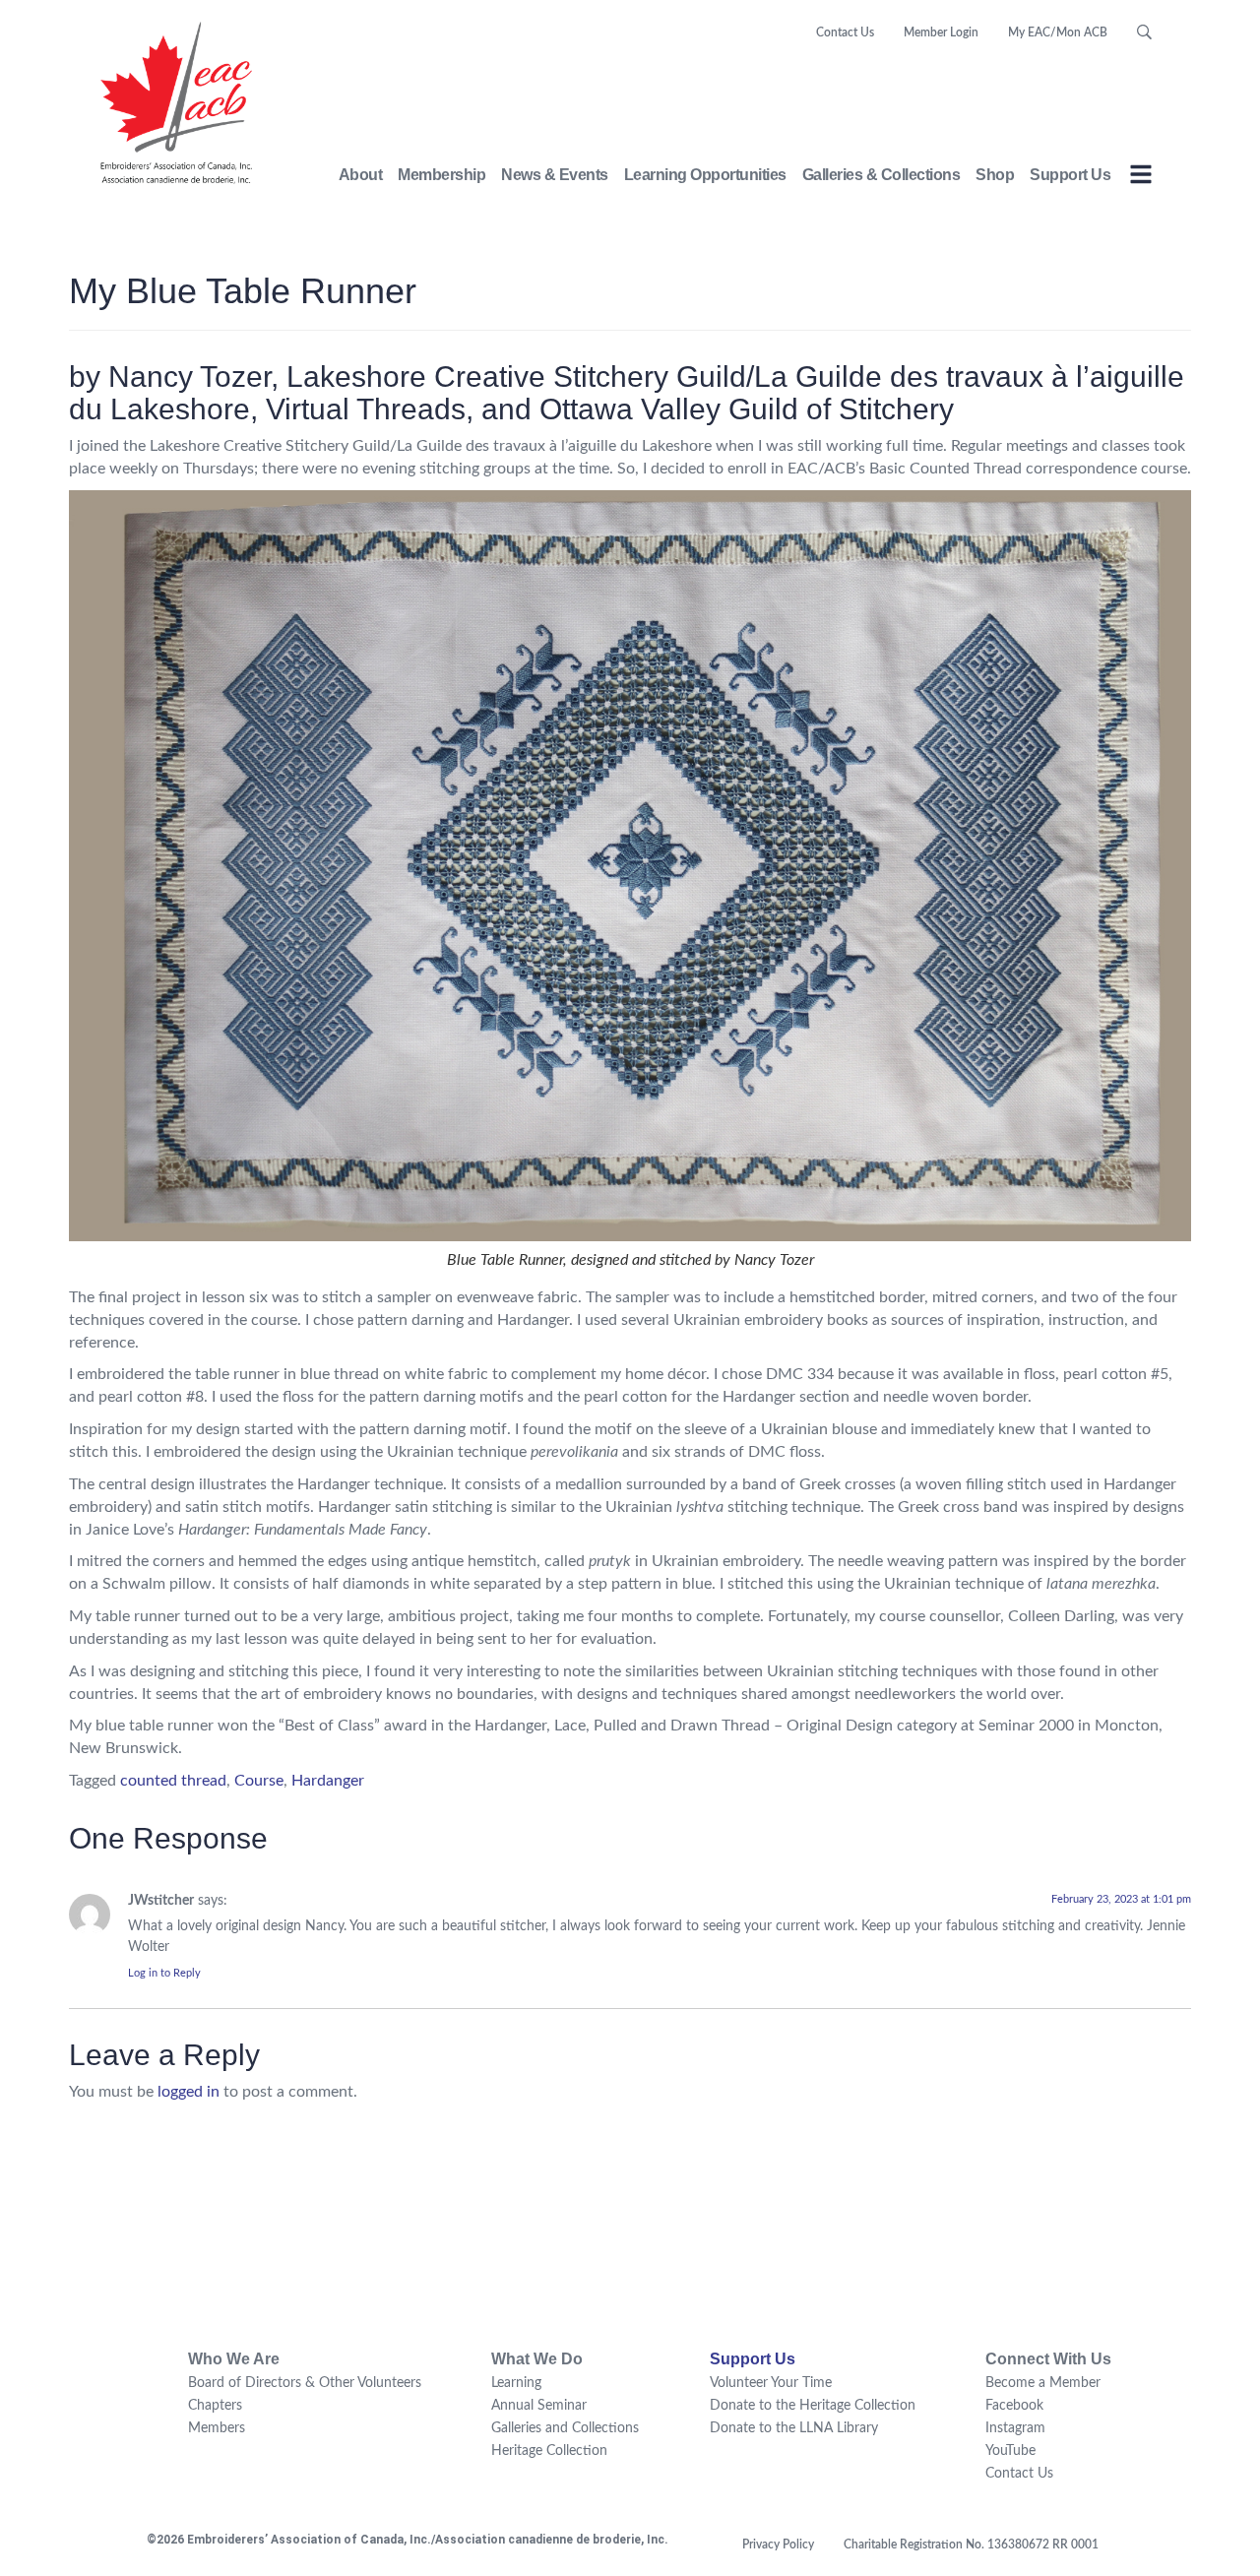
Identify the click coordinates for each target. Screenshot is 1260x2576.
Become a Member (1043, 2383)
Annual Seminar (539, 2406)
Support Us (1070, 175)
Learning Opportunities (705, 175)
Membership (441, 175)
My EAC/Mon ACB (1058, 32)
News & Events (555, 175)
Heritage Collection (549, 2451)
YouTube (1010, 2451)
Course (259, 1781)
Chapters (215, 2406)
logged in (189, 2092)
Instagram (1015, 2428)
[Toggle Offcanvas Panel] (1141, 178)
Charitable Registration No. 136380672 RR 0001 (971, 2545)
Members (217, 2428)
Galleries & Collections (882, 175)
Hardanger (328, 1781)
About (361, 175)
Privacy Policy (778, 2545)
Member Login (941, 32)
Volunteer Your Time (771, 2383)
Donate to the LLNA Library (794, 2428)
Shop (995, 175)
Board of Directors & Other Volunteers (305, 2383)
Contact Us (845, 32)
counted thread (173, 1781)
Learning (516, 2383)
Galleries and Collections (565, 2428)
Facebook (1014, 2406)
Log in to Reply (164, 1973)
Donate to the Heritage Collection (813, 2406)
